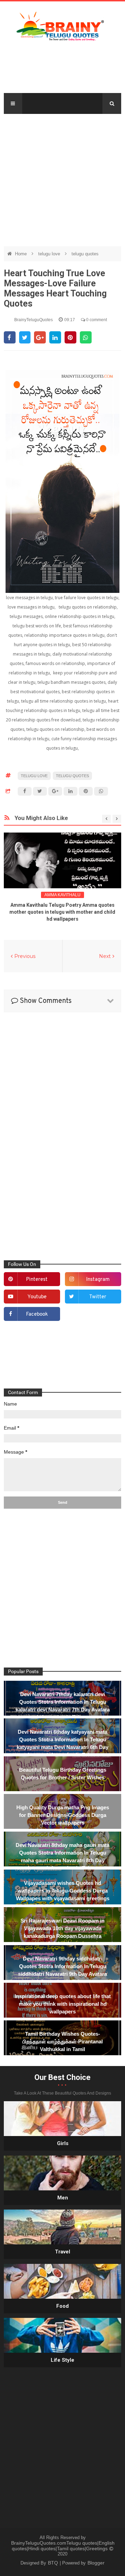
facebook (37, 1314)
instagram (98, 1280)
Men (63, 2198)
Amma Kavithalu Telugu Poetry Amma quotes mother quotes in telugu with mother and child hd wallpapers (62, 912)
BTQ (54, 2563)
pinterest (37, 1280)
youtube (37, 1297)
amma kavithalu (62, 895)
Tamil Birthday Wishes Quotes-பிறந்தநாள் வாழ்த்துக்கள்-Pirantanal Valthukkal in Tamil (63, 2041)
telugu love (50, 254)
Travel (62, 2252)
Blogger (96, 2563)
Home (22, 254)
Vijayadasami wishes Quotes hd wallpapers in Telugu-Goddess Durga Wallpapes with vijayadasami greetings (63, 1891)
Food (62, 2306)
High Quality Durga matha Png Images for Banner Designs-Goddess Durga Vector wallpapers (63, 1815)
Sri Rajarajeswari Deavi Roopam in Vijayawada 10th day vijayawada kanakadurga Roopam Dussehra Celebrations (62, 1932)
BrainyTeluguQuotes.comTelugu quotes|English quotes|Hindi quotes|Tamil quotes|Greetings (63, 2546)
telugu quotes (85, 254)
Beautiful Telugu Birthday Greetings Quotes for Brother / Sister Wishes (63, 1774)
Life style (62, 2360)
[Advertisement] (62, 177)
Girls (63, 2143)
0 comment (96, 320)
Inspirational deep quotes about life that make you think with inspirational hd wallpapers (63, 2004)
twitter (98, 1297)
